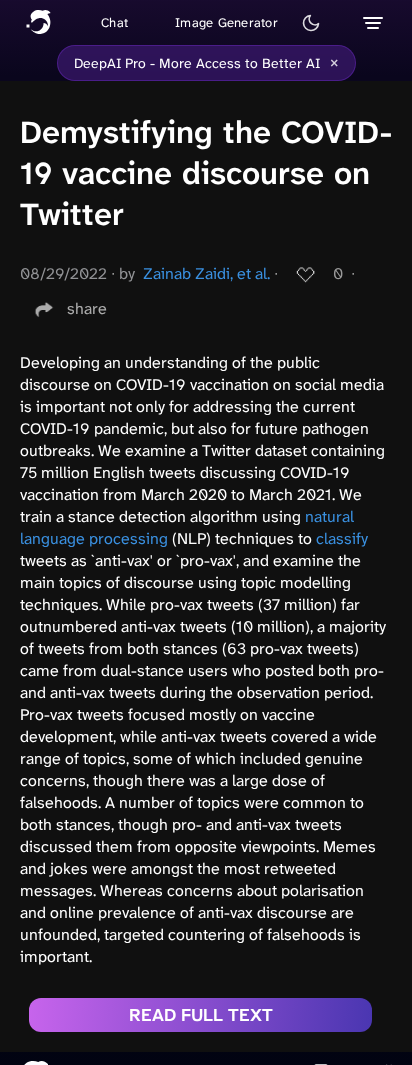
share (87, 308)
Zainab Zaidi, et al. (206, 273)
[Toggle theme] (311, 23)
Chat (114, 22)
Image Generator (226, 22)
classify (342, 538)
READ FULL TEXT (201, 1015)
